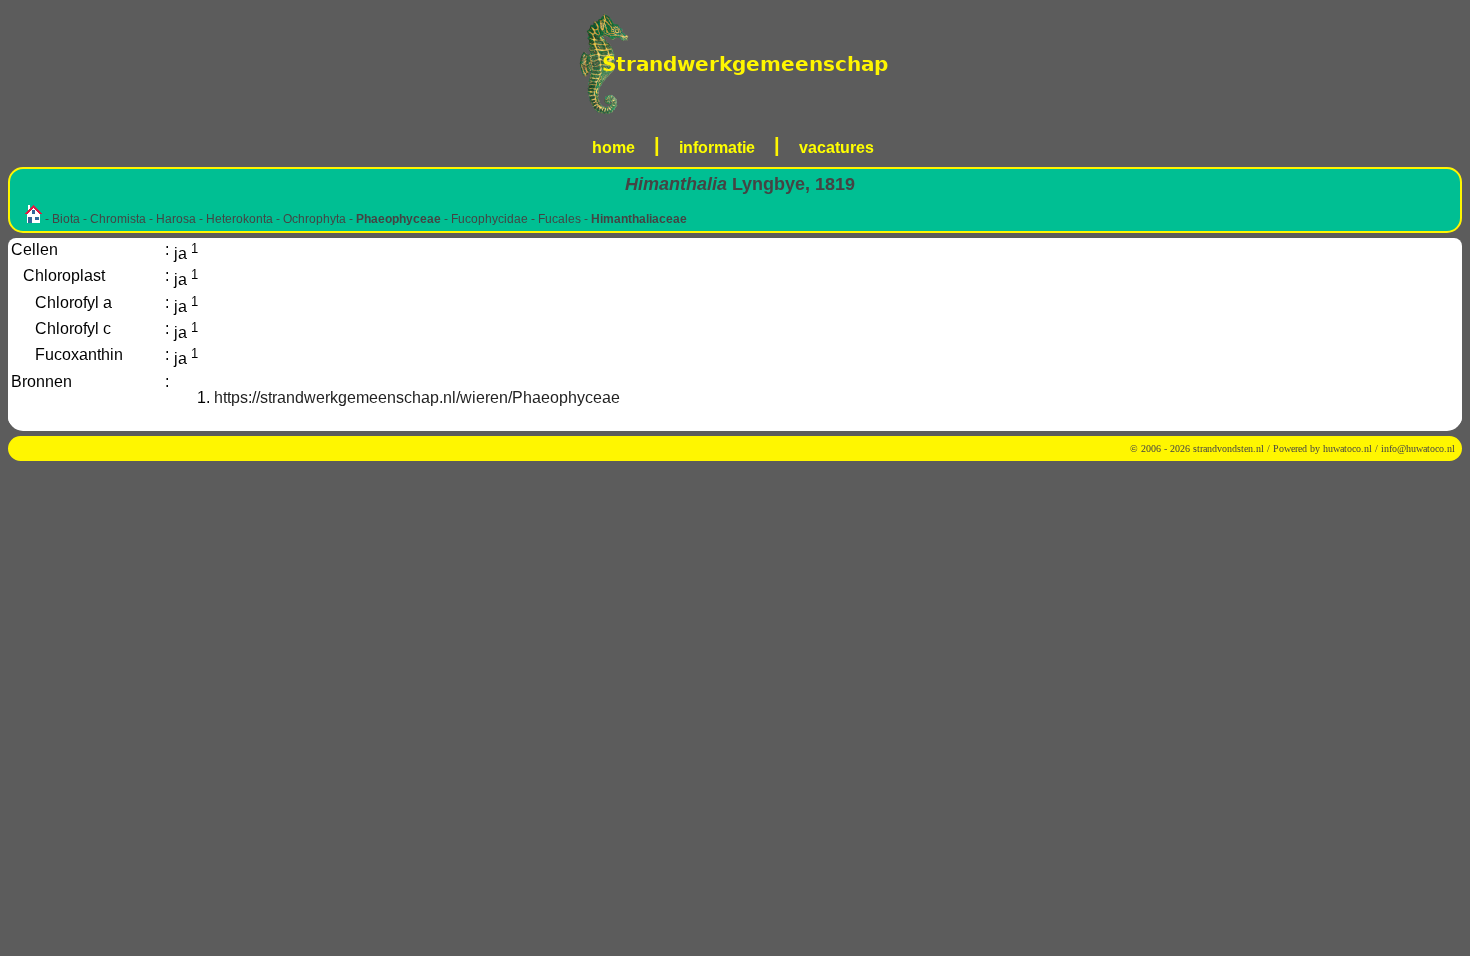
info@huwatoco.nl (1418, 448)
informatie (717, 147)
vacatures (836, 147)
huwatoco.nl (1347, 448)
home (613, 147)
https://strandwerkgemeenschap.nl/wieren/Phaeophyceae (417, 397)
